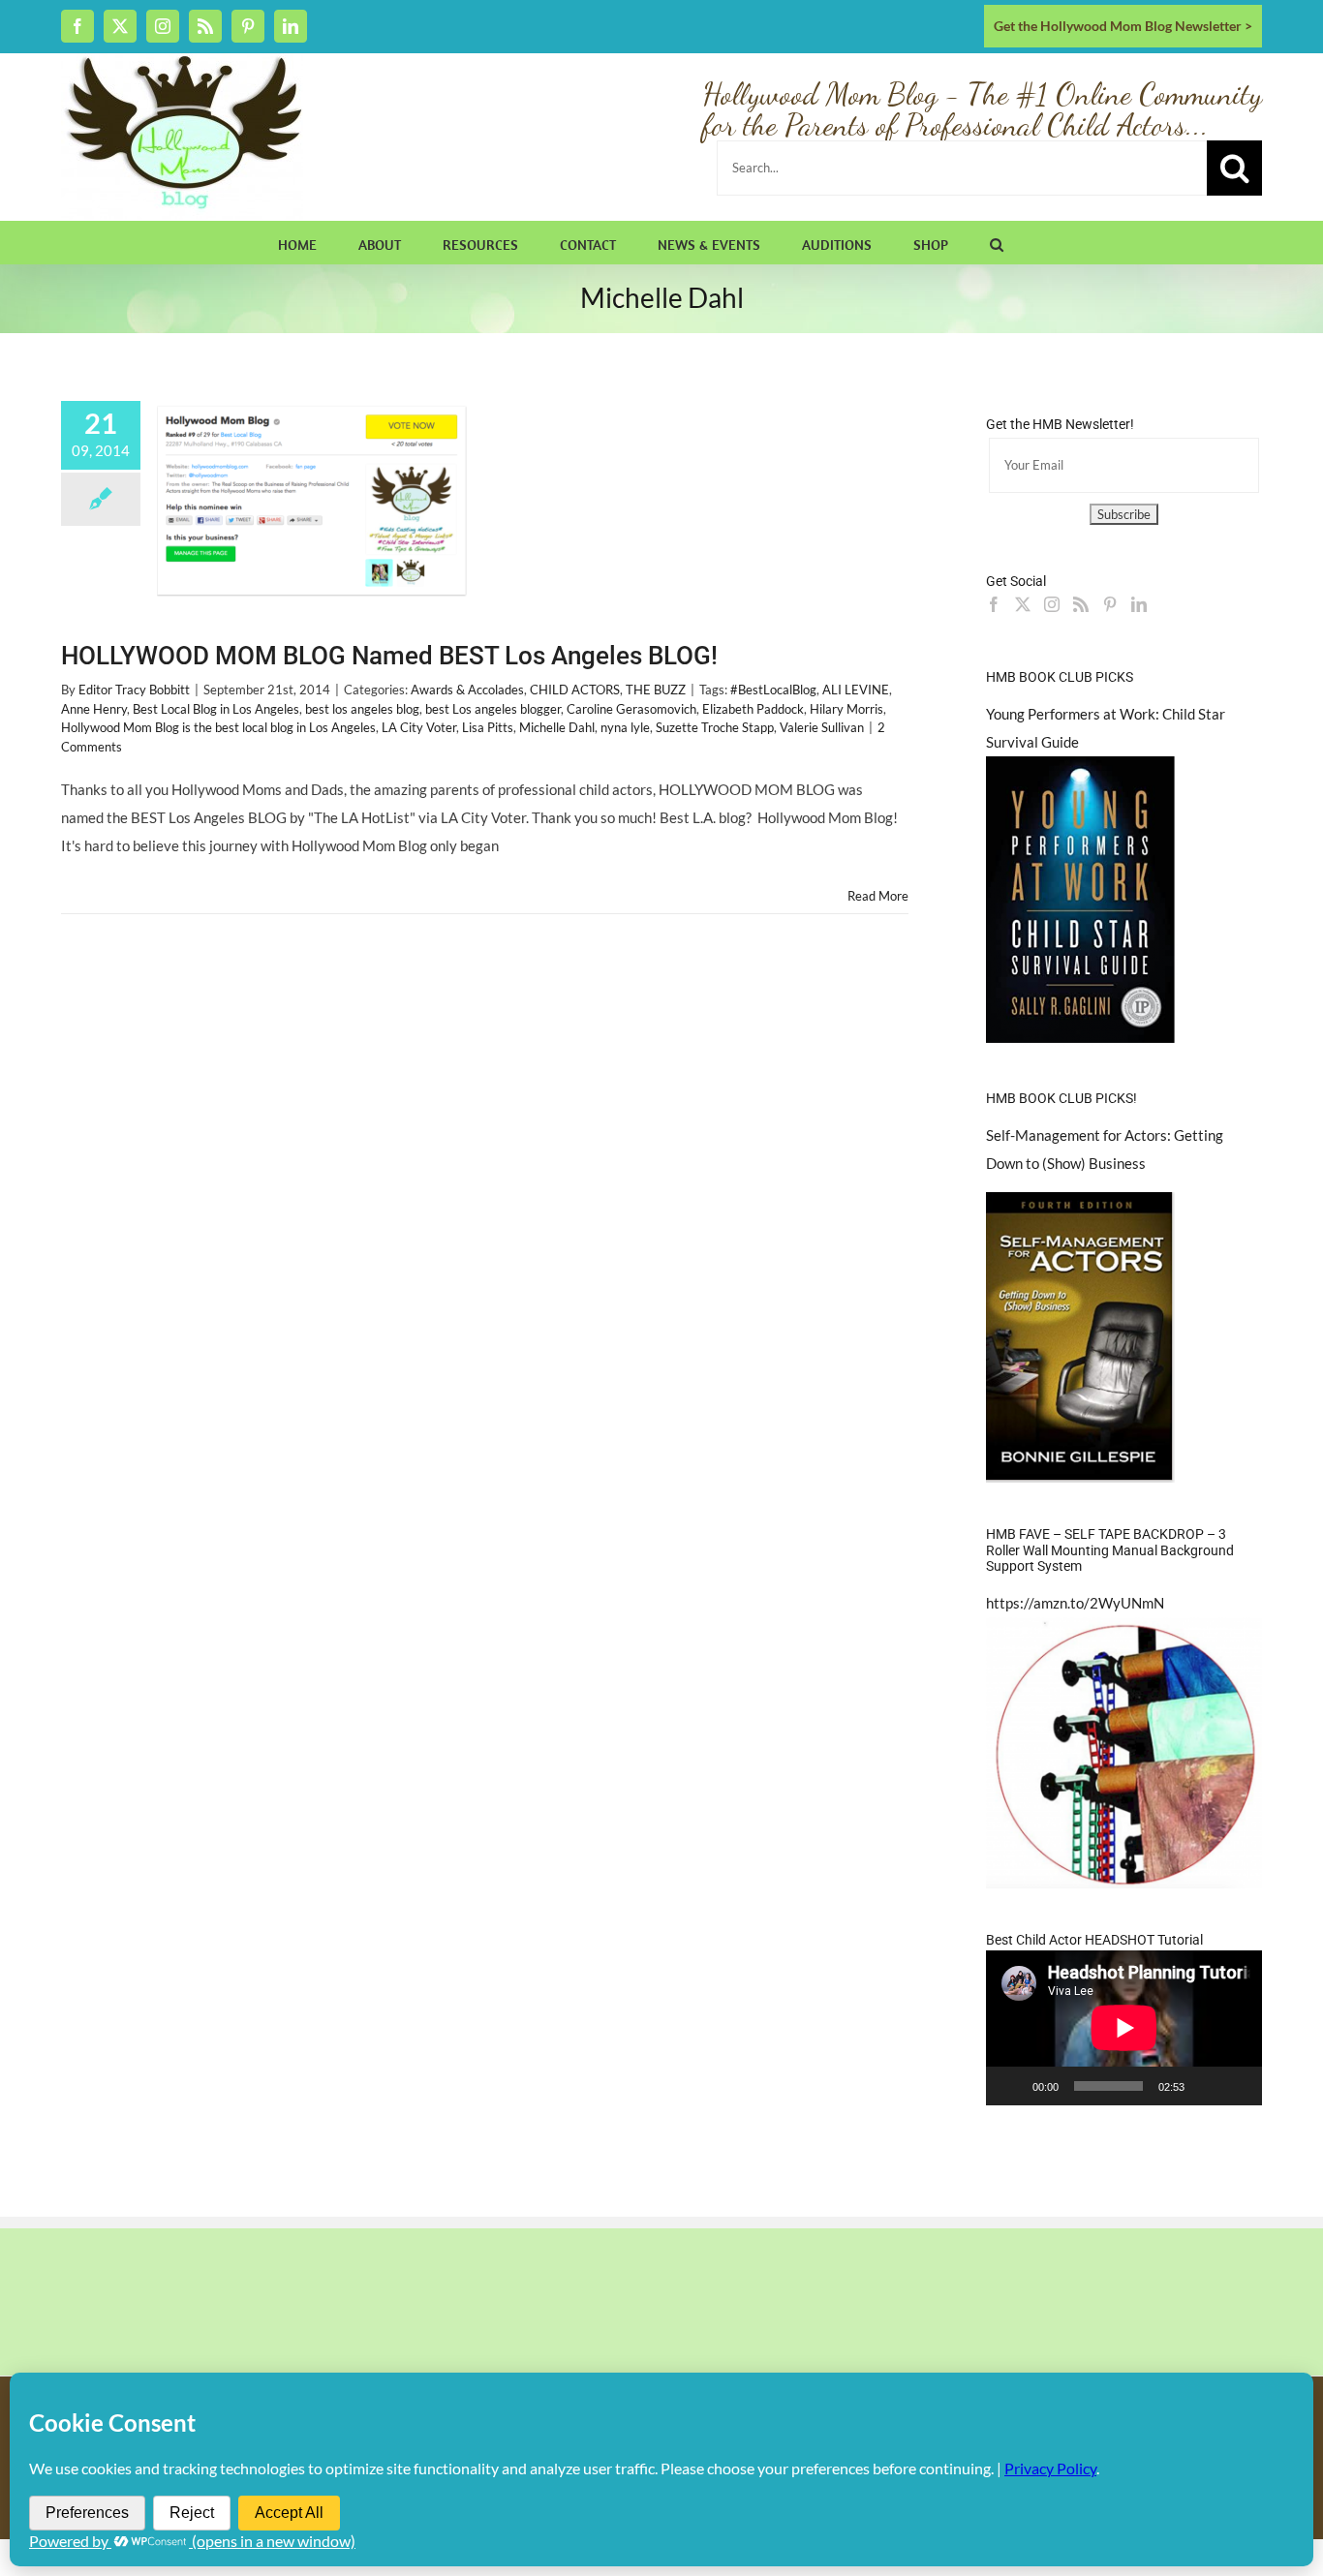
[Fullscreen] (1237, 2086)
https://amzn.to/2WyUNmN (1075, 1603)
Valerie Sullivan (822, 727)
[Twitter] (1023, 604)
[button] (997, 242)
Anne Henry (94, 709)
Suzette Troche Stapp (715, 727)
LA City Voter (419, 727)
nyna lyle (625, 727)
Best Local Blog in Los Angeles (216, 709)
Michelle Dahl (557, 727)
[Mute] (1206, 2086)
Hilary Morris (846, 709)
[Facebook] (994, 604)
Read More (878, 896)
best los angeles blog (362, 709)
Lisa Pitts (488, 727)
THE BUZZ (656, 690)
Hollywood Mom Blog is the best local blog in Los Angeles (218, 727)
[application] (1124, 2028)
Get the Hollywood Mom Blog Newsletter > (1123, 26)
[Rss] (1081, 604)
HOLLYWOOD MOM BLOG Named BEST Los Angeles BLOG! (389, 656)
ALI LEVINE (856, 690)
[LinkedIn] (1139, 604)
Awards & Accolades (467, 690)
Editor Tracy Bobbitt (134, 690)
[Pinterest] (1110, 604)
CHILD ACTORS (575, 690)
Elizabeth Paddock (753, 709)
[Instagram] (1052, 604)
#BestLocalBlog (773, 690)
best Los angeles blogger (493, 709)
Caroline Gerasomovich (631, 709)
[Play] (1011, 2086)
